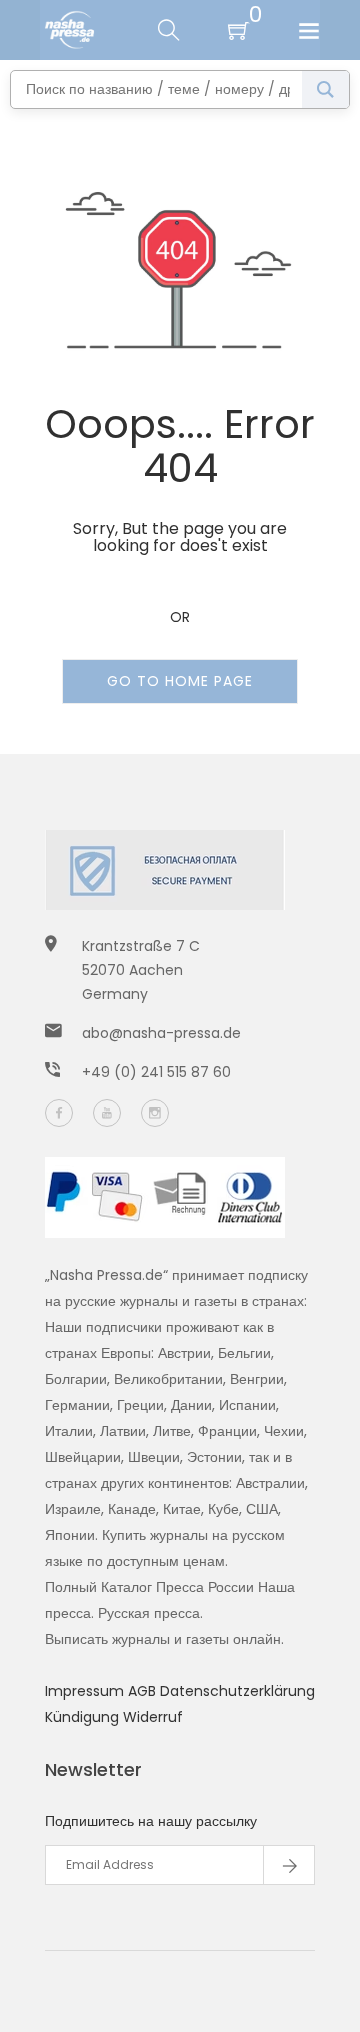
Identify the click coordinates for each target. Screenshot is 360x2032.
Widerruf (153, 1717)
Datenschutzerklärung (237, 1691)
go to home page (180, 681)
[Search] (325, 89)
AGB (144, 1691)
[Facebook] (59, 1113)
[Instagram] (155, 1113)
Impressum (86, 1691)
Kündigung (84, 1717)
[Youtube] (107, 1113)
